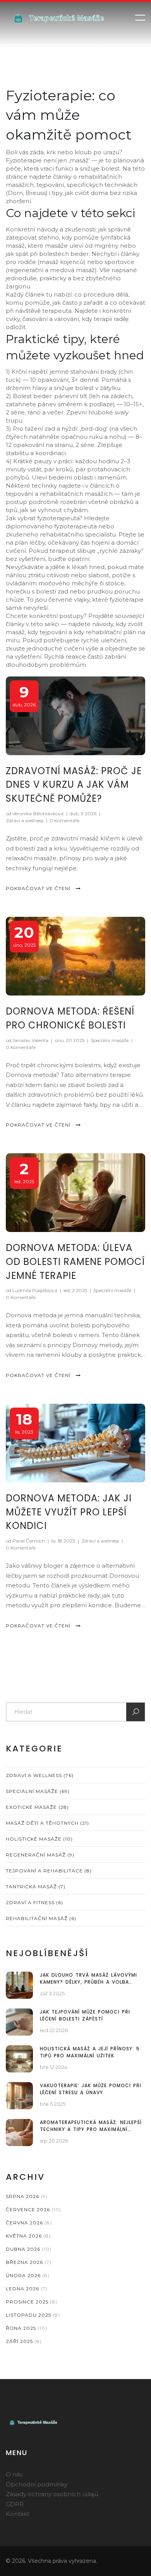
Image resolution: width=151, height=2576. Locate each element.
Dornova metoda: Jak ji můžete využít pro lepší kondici (69, 1512)
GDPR (15, 2504)
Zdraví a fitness (34, 1902)
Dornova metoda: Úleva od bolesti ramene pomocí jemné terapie (75, 1262)
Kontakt (18, 2514)
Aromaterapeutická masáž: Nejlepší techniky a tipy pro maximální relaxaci (91, 2126)
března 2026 (29, 2262)
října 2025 (27, 2328)
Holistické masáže (39, 1839)
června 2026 (29, 2223)
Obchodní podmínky (37, 2484)
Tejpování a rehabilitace (49, 1871)
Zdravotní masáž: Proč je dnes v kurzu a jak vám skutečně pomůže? (74, 785)
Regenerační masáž (40, 1855)
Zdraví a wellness (25, 820)
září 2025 (24, 2341)
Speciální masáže (110, 1040)
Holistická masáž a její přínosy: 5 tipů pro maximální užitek (90, 2052)
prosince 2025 (32, 2302)
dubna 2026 (29, 2249)
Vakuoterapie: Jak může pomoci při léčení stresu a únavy (91, 2089)
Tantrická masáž (36, 1887)
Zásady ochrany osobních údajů (52, 2494)
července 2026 (33, 2209)
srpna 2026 (27, 2196)
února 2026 (28, 2275)
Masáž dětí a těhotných (47, 1823)
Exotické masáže (37, 1807)
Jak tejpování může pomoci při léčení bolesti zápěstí (85, 2015)
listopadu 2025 (33, 2315)
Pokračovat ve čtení (39, 888)
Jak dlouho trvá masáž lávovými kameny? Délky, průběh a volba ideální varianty (88, 1979)
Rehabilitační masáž (41, 1918)
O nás (14, 2474)
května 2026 (28, 2236)
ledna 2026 (27, 2289)
